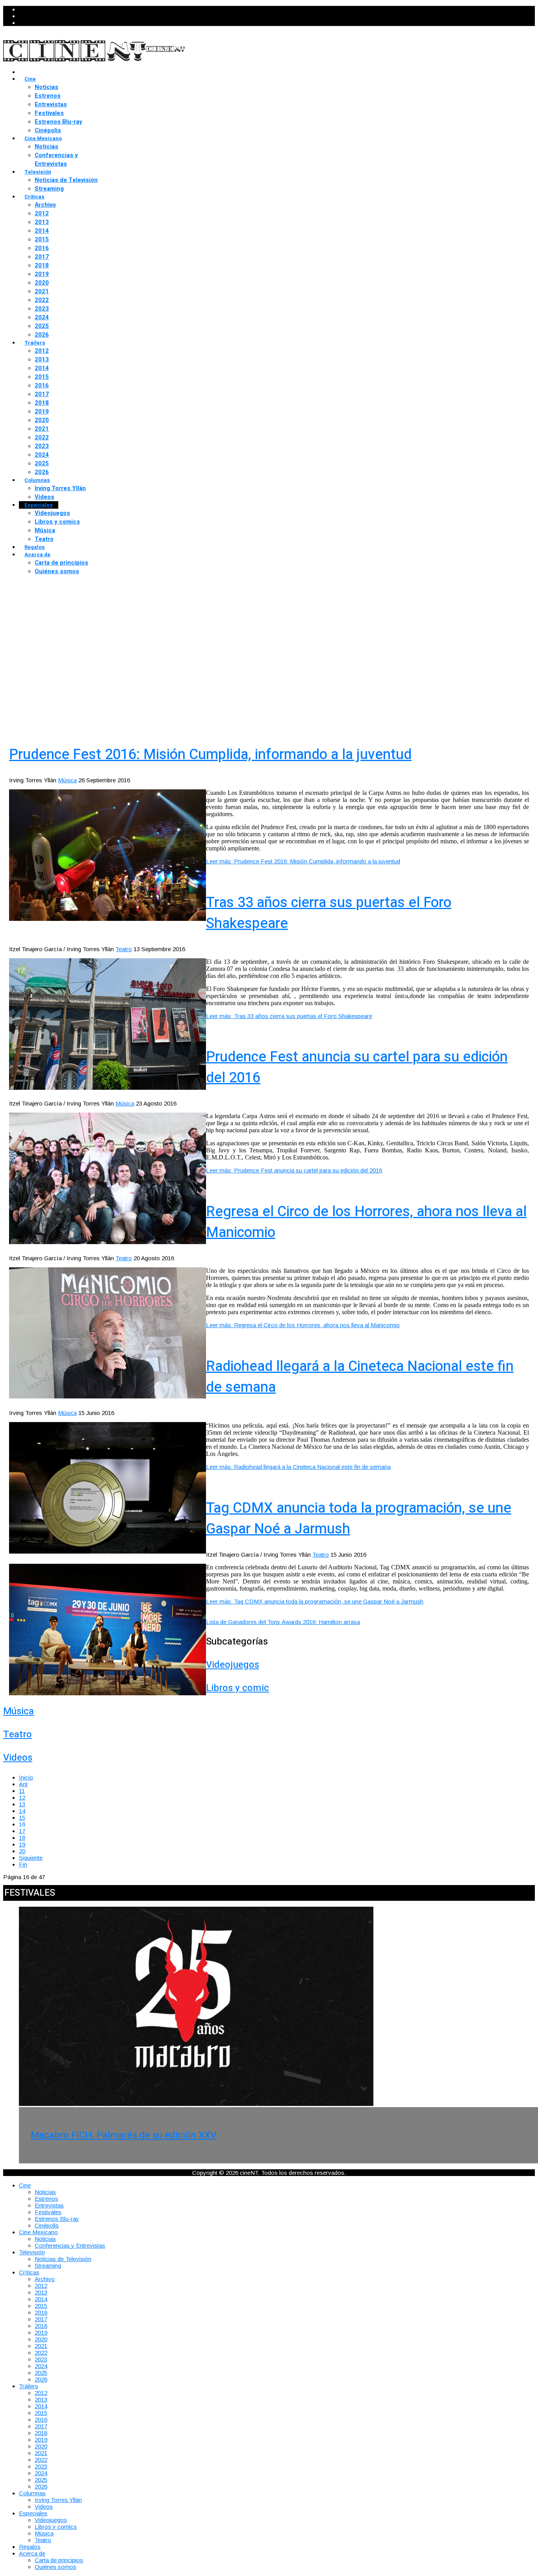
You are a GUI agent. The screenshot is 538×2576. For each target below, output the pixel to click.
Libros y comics (57, 522)
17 (22, 1831)
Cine (30, 79)
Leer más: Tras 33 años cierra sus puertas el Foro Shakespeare (289, 1016)
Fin (23, 1864)
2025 (42, 326)
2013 (42, 222)
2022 (42, 300)
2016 (42, 248)
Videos (45, 497)
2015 (42, 239)
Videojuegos (52, 513)
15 (22, 1818)
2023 (42, 309)
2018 (42, 265)
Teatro (44, 539)
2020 (42, 283)
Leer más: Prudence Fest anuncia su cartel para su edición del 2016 (294, 1170)
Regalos (35, 547)
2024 (42, 317)
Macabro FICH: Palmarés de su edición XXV (123, 2135)
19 (22, 1844)
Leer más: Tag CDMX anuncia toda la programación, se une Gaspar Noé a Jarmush (315, 1601)
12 (22, 1797)
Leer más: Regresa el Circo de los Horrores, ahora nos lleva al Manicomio (303, 1325)
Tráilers (35, 343)
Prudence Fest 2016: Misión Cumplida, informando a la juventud (210, 755)
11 (22, 1791)
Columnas (37, 480)
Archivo (45, 205)
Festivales (49, 113)
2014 (42, 231)
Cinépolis (48, 130)
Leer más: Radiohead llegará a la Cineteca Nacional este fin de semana (298, 1467)
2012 (42, 213)
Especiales (39, 505)
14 (22, 1811)
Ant (23, 1784)
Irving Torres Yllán (60, 488)
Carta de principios (61, 563)
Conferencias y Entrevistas (56, 159)
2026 (42, 335)
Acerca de (37, 555)
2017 (42, 257)
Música (45, 530)
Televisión (38, 172)
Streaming (49, 189)
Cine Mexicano (43, 138)
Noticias (46, 87)
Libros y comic (237, 1688)
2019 (42, 274)
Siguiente (31, 1858)
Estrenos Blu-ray (58, 122)
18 (22, 1838)
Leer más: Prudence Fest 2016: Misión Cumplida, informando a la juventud (303, 861)
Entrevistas (51, 104)
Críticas (34, 197)
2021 (42, 291)
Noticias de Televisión (66, 180)
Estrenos (48, 96)
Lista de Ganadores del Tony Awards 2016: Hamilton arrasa (283, 1622)
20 (22, 1851)
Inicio (26, 1777)
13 (22, 1804)
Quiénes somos (57, 571)
